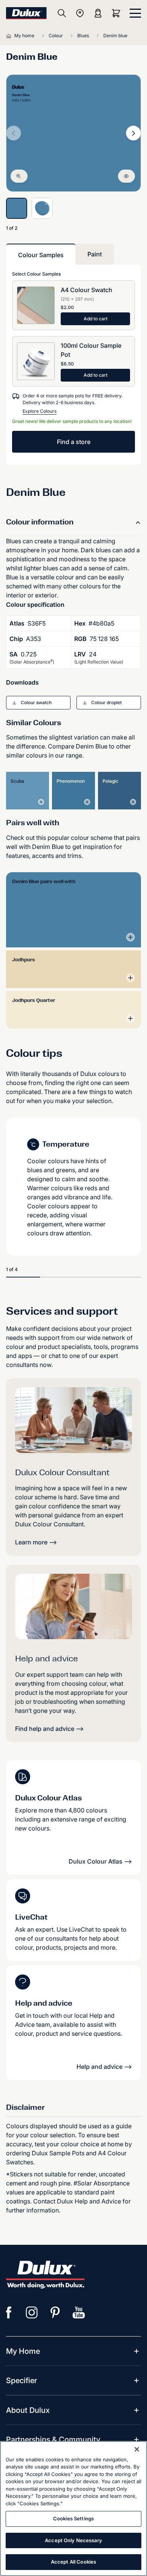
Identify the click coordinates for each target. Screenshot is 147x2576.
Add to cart (96, 319)
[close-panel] (135, 13)
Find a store (74, 442)
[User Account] (98, 13)
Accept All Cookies (73, 2562)
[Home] (10, 36)
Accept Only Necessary (73, 2540)
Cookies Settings (73, 2518)
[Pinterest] (55, 2312)
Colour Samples (41, 255)
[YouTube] (79, 2312)
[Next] (133, 133)
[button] (38, 703)
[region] (73, 2509)
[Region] (80, 13)
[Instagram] (32, 2312)
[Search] (62, 13)
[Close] (137, 2449)
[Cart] (118, 13)
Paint (95, 254)
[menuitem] (23, 2351)
